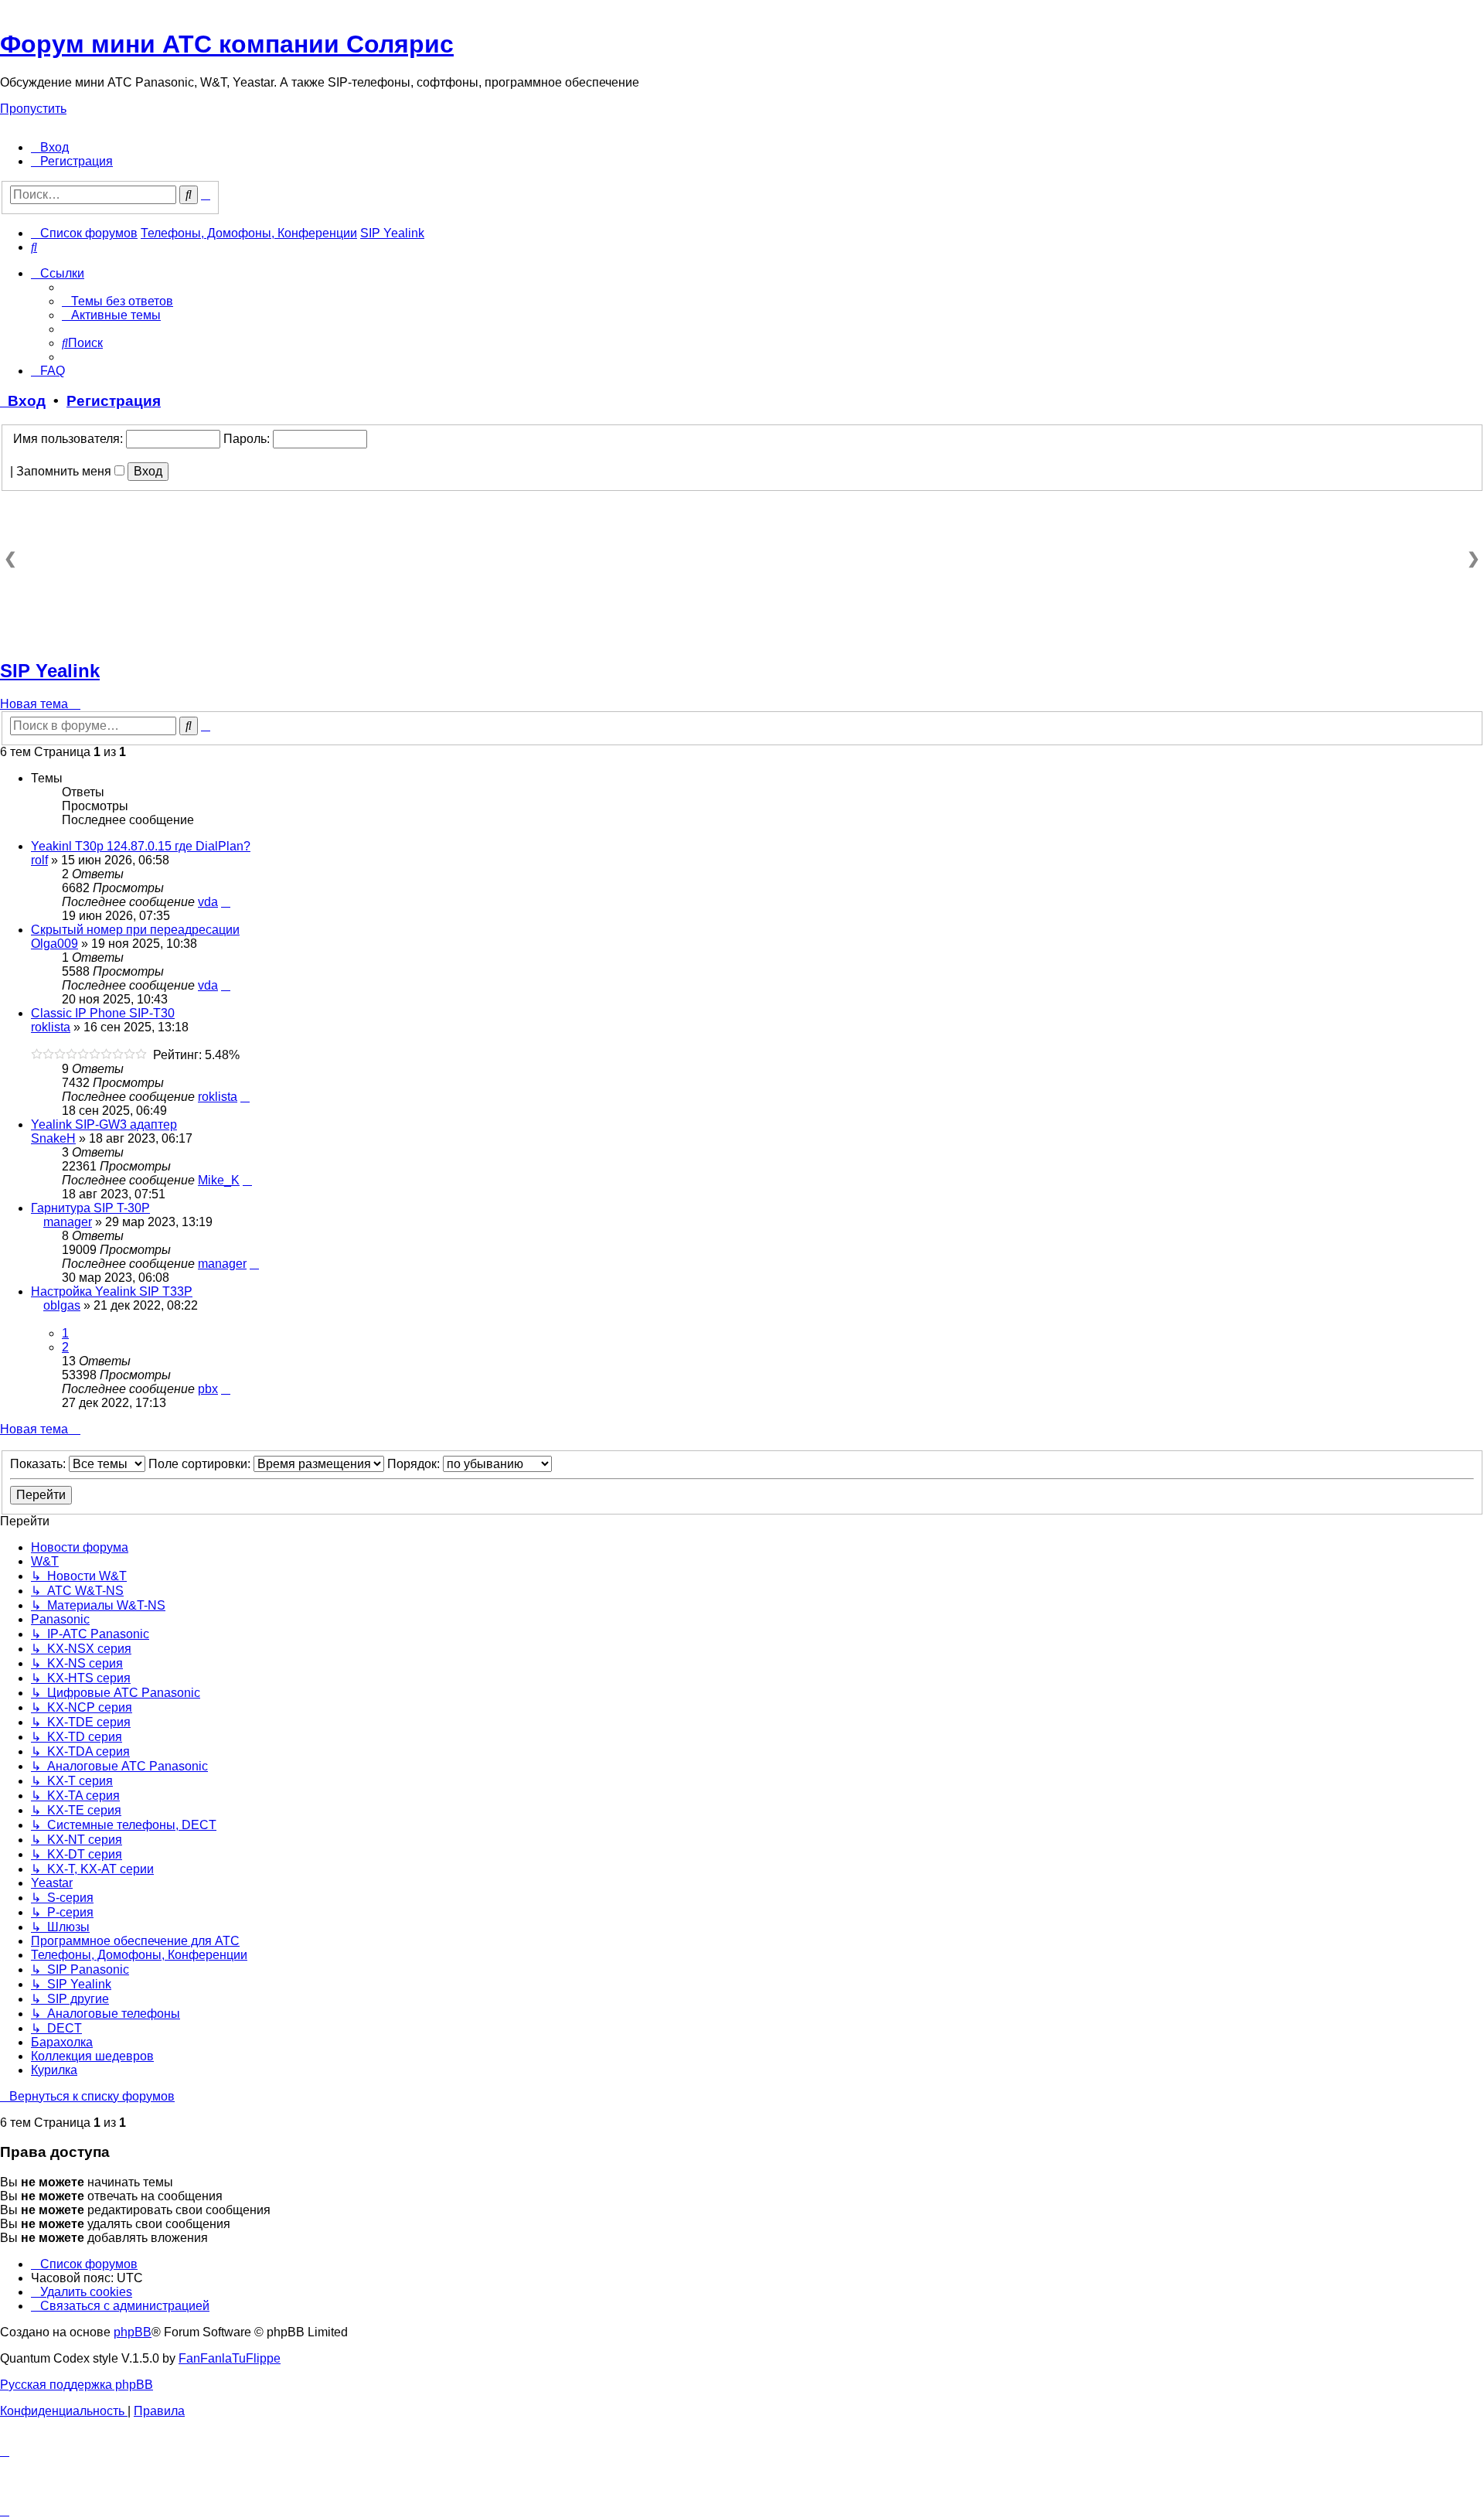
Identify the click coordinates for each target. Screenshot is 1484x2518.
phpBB (133, 2332)
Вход (23, 401)
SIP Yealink (50, 671)
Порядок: (415, 1464)
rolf (39, 860)
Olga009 (54, 944)
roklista (51, 1027)
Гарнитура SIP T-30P (90, 1208)
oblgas (62, 1305)
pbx (208, 1389)
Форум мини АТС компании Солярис (227, 44)
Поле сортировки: (201, 1464)
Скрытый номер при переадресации (135, 930)
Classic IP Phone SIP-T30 (103, 1013)
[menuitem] (50, 147)
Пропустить (33, 109)
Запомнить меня (65, 471)
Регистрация (114, 401)
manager (68, 1222)
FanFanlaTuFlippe (230, 2358)
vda (208, 902)
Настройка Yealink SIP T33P (112, 1291)
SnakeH (53, 1138)
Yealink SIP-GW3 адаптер (104, 1124)
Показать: (39, 1464)
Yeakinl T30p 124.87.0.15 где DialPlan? (141, 846)
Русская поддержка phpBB (77, 2385)
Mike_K (219, 1180)
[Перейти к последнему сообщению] (226, 902)
